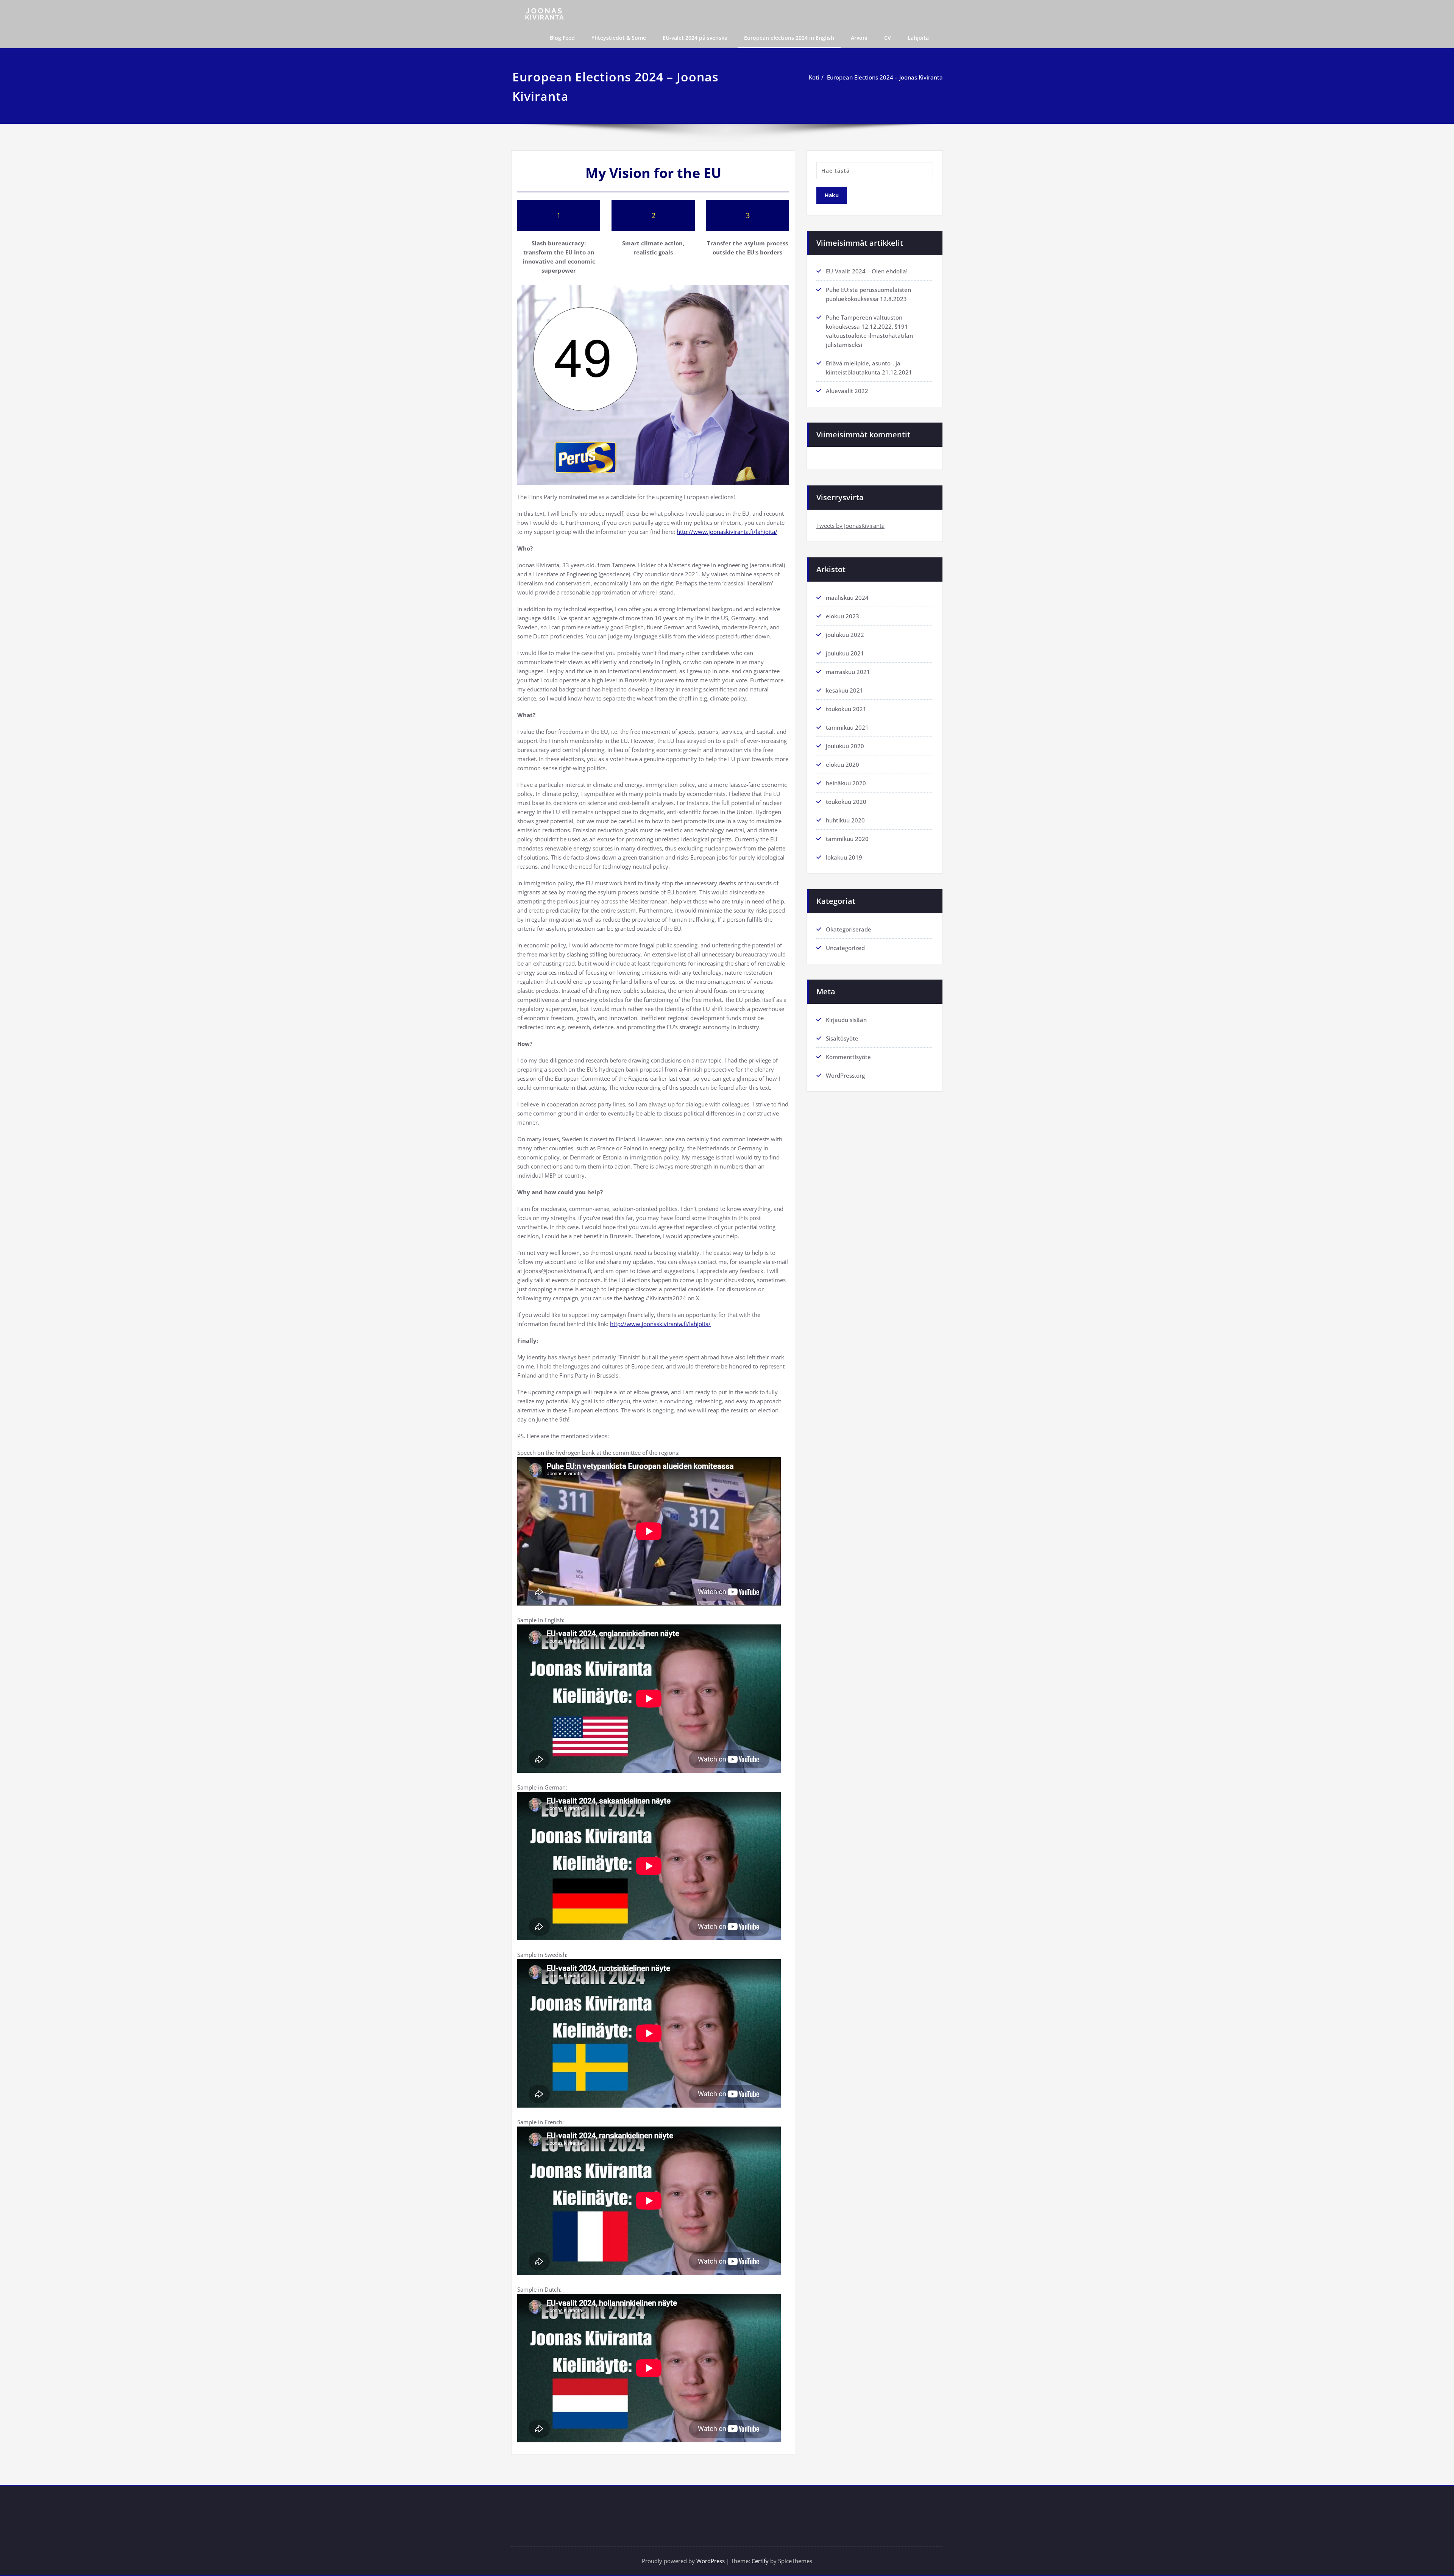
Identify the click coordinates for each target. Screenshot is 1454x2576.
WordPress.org (845, 1075)
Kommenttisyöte (848, 1057)
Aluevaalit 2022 (847, 391)
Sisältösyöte (842, 1038)
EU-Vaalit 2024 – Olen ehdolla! (867, 271)
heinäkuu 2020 (846, 783)
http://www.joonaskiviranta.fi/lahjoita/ (727, 532)
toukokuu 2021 (846, 709)
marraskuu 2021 (848, 672)
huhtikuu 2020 (845, 820)
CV (888, 38)
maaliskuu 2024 (847, 598)
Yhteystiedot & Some (619, 38)
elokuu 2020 (842, 765)
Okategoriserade (849, 929)
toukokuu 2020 (846, 802)
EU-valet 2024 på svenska (695, 38)
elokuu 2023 (842, 616)
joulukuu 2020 (845, 746)
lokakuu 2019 (844, 857)
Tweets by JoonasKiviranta (850, 526)
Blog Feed (562, 38)
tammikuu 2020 (847, 839)
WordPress (711, 2561)
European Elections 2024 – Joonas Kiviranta (885, 77)
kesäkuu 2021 (845, 690)
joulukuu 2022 (845, 635)
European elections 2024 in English (789, 38)
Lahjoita (918, 38)
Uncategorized (845, 948)
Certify (760, 2561)
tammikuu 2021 (847, 727)
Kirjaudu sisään (846, 1020)
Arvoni (859, 38)
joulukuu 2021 (845, 653)
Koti (814, 77)
